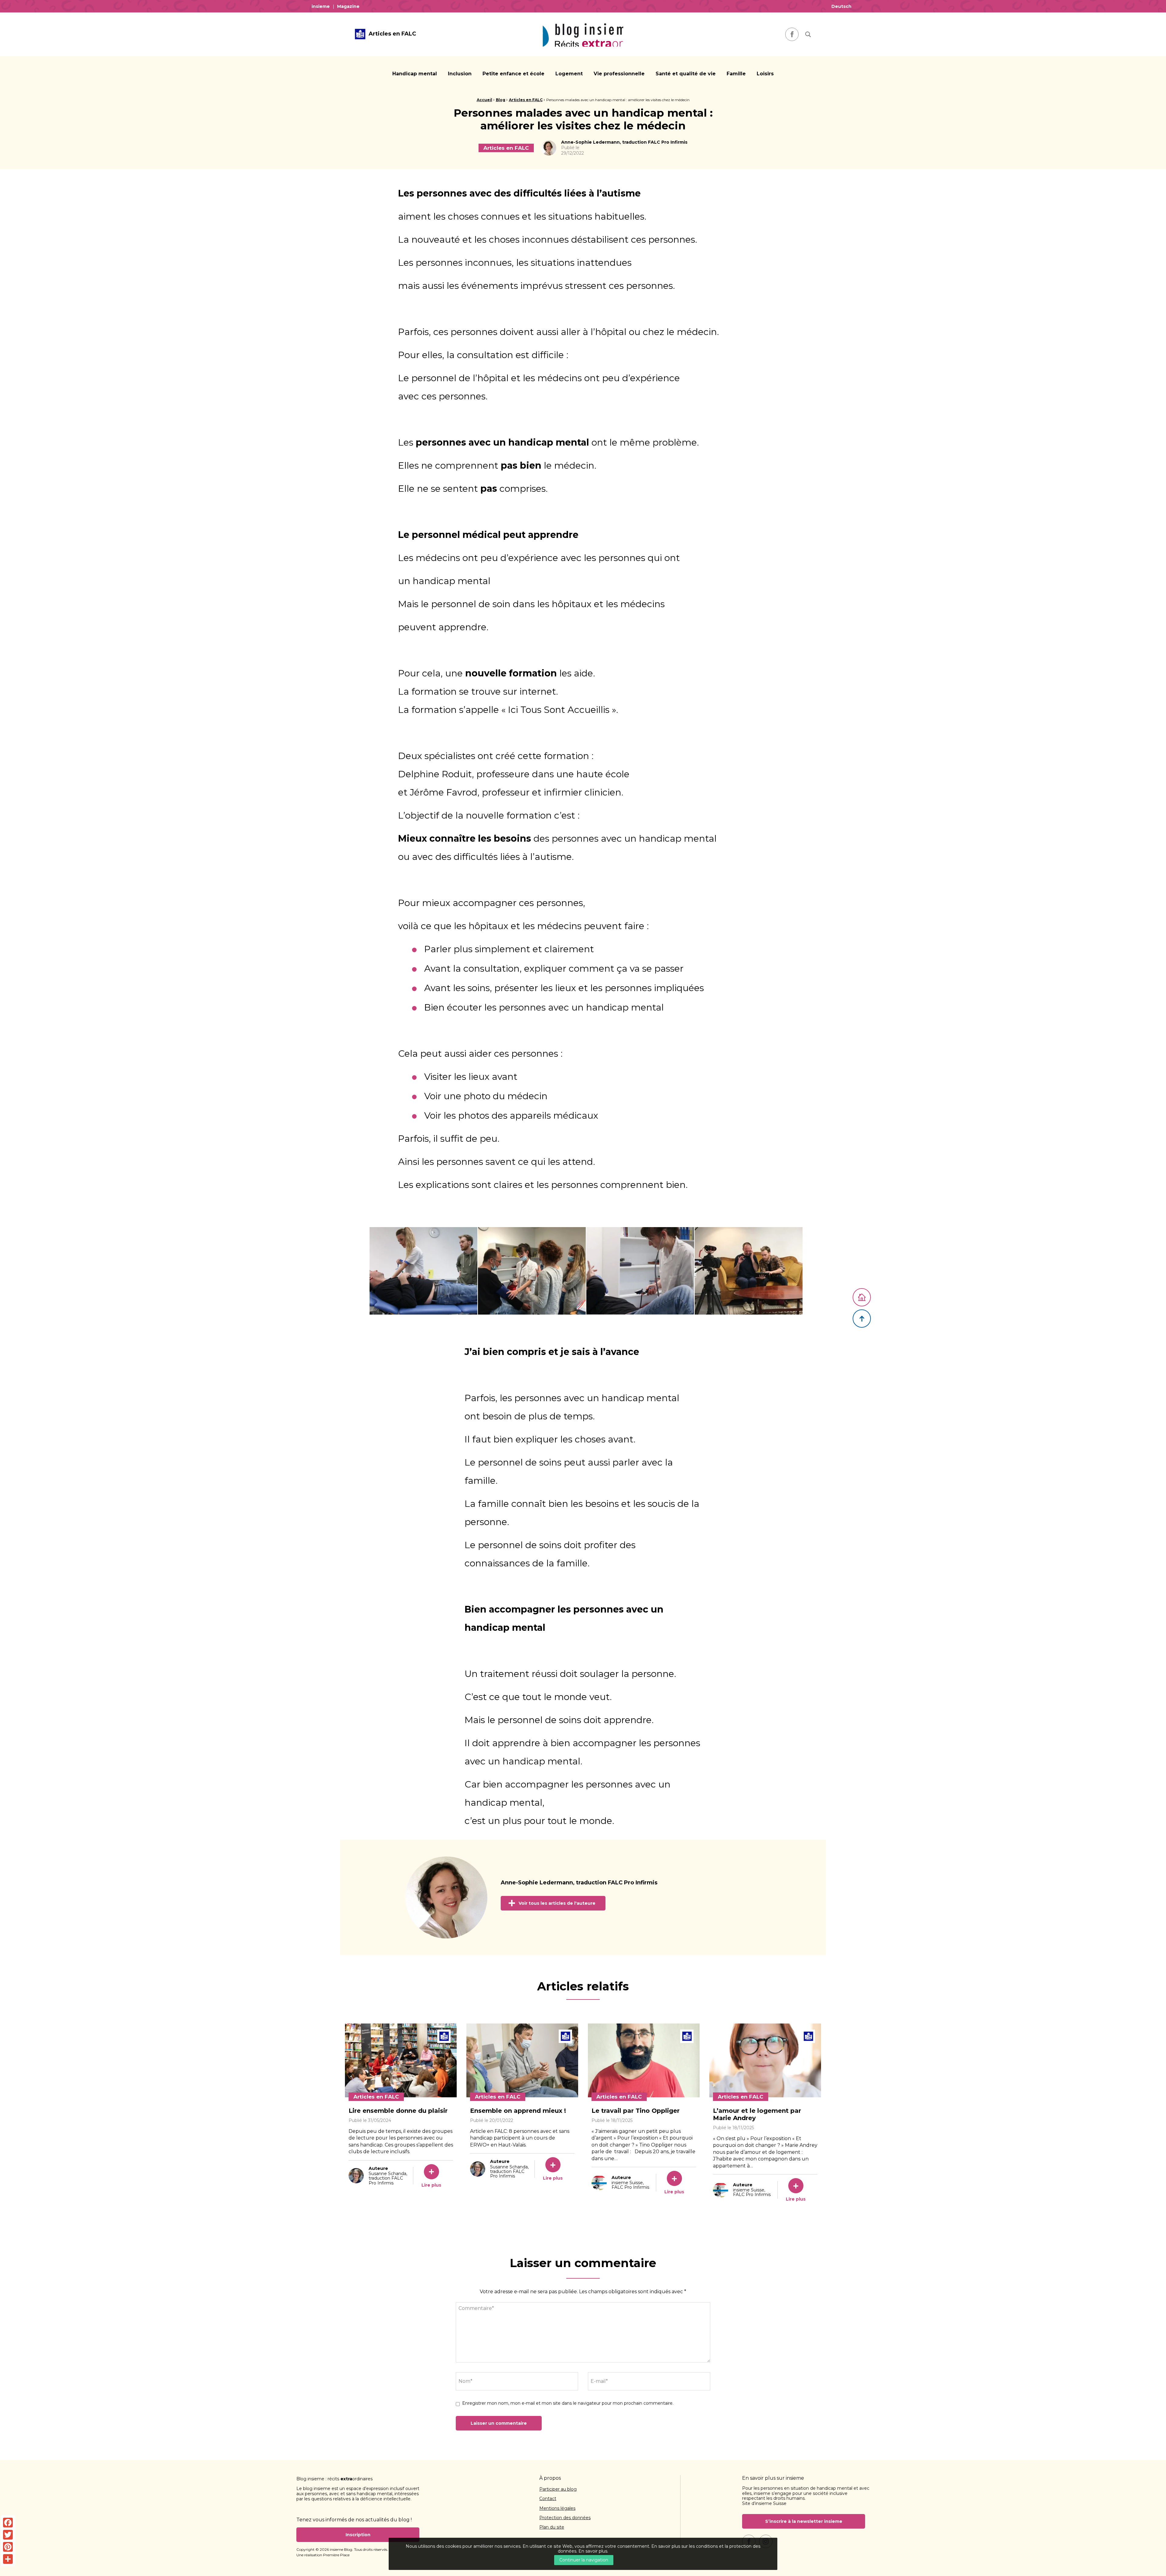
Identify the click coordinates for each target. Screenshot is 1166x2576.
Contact (548, 2499)
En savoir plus (593, 2551)
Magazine (348, 6)
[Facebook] (8, 2523)
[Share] (8, 2559)
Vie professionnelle (619, 74)
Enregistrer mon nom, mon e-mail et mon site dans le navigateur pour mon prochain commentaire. (568, 2403)
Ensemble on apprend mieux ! (518, 2111)
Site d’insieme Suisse (764, 2503)
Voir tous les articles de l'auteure (557, 1903)
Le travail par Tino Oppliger (636, 2111)
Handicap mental (415, 74)
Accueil (484, 100)
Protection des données (565, 2518)
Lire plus (431, 2185)
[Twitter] (8, 2535)
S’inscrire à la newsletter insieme (804, 2521)
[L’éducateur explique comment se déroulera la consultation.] (749, 1271)
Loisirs (765, 74)
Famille (736, 74)
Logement (569, 74)
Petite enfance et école (513, 74)
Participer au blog (558, 2489)
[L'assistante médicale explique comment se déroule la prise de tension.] (532, 1271)
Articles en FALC (526, 100)
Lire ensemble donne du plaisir (398, 2111)
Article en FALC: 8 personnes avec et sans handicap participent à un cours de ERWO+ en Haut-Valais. (520, 2138)
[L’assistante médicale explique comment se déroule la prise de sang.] (423, 1271)
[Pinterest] (8, 2547)
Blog (501, 100)
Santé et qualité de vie (686, 74)
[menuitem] (322, 6)
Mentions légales (557, 2509)
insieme (321, 6)
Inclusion (460, 74)
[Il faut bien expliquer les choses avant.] (640, 1271)
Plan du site (552, 2527)
